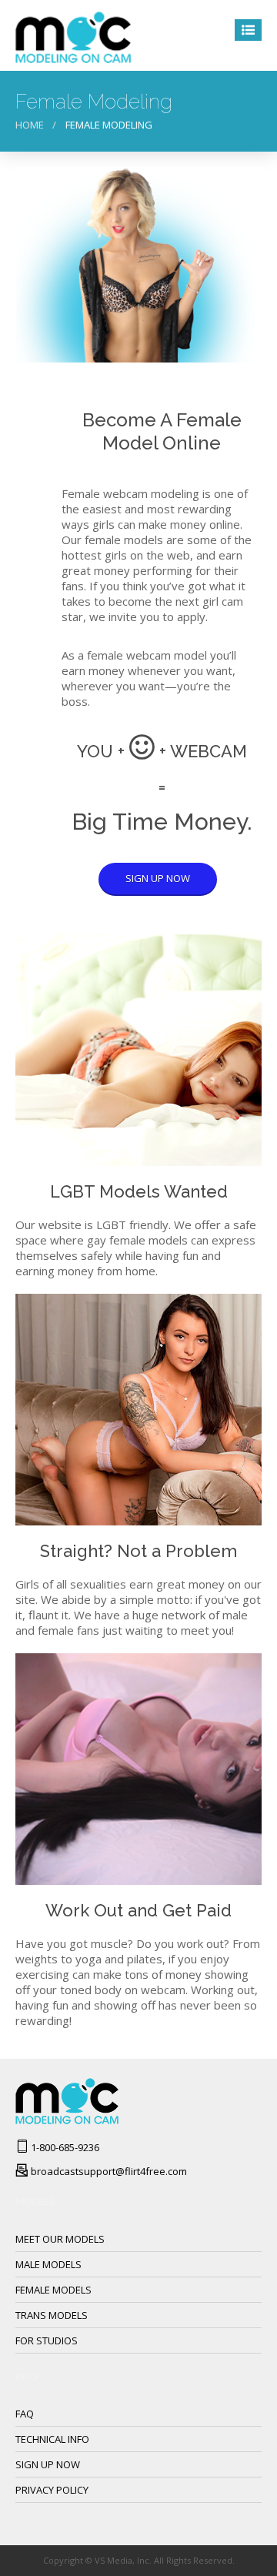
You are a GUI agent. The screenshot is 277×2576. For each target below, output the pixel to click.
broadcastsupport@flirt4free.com (109, 2171)
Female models (53, 2290)
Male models (48, 2264)
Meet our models (60, 2239)
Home (30, 125)
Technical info (52, 2439)
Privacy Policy (52, 2490)
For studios (47, 2340)
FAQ (25, 2414)
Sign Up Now (158, 878)
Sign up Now (48, 2464)
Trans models (52, 2315)
